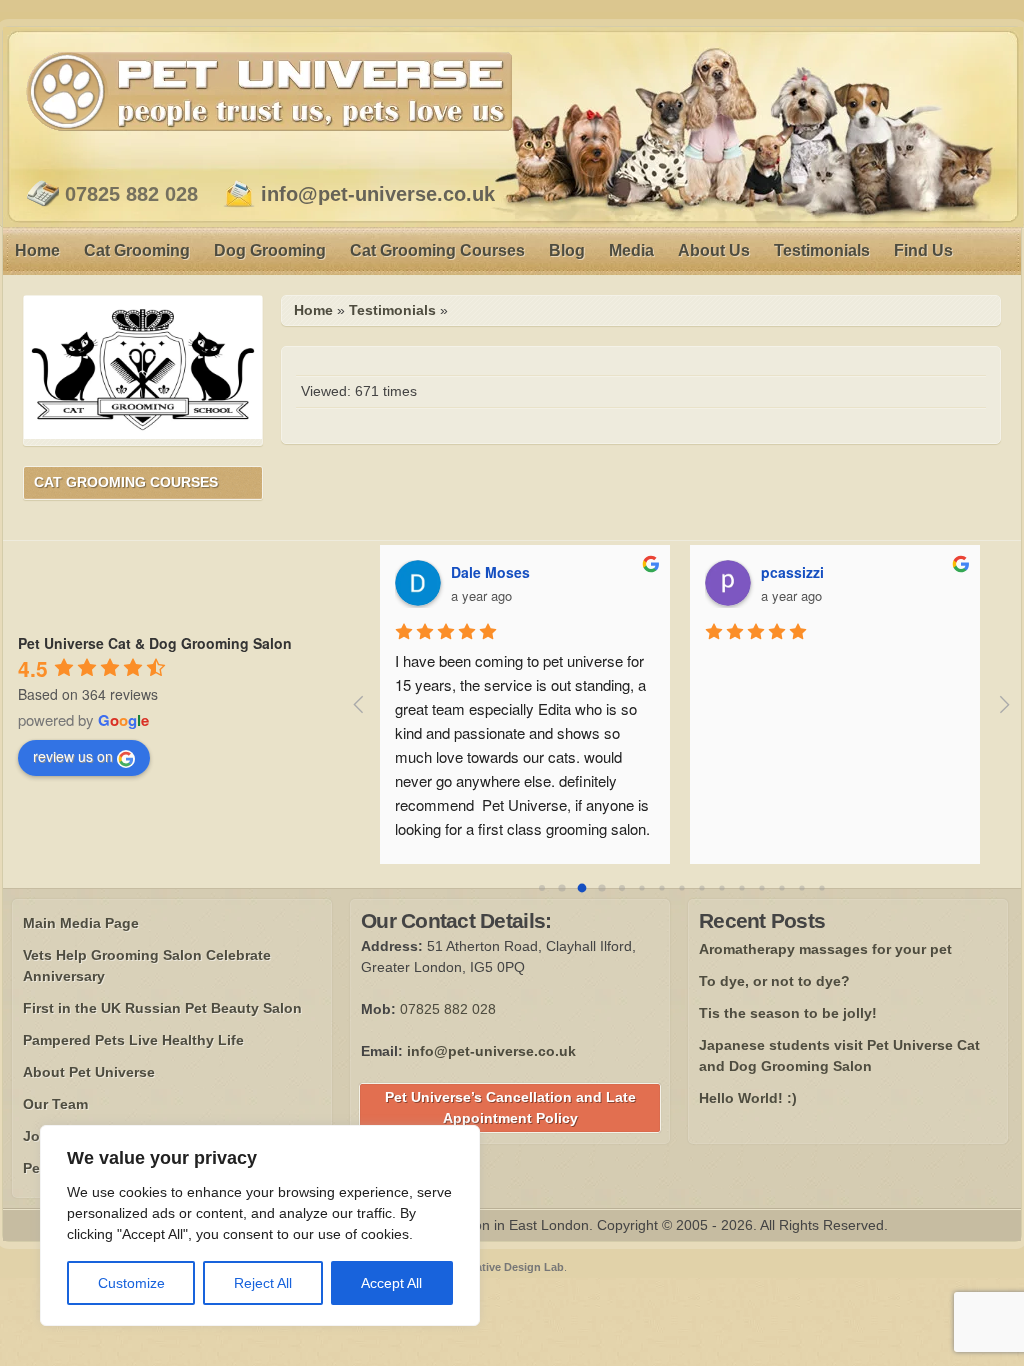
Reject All (263, 1283)
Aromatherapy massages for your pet (825, 949)
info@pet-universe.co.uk (378, 194)
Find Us (923, 250)
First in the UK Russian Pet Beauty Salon (162, 1008)
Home (37, 250)
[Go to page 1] (561, 888)
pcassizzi (792, 572)
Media (631, 250)
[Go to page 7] (681, 888)
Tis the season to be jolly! (788, 1013)
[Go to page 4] (622, 888)
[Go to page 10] (741, 888)
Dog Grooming (270, 250)
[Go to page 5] (641, 888)
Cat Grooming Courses (437, 250)
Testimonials (822, 250)
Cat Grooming (137, 250)
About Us (714, 250)
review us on (73, 756)
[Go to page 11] (761, 888)
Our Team (55, 1104)
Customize (131, 1283)
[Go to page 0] (542, 888)
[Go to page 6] (661, 888)
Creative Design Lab (511, 1267)
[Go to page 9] (721, 888)
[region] (260, 1225)
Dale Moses (490, 572)
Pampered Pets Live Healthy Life (133, 1040)
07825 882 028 (131, 194)
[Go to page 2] (581, 888)
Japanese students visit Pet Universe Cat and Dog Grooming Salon (839, 1055)
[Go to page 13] (801, 888)
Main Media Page (81, 923)
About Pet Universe (89, 1072)
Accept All (391, 1283)
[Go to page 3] (601, 888)
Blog (567, 250)
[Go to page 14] (821, 888)
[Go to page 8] (701, 888)
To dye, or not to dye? (774, 981)
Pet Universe (269, 91)
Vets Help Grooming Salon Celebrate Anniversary (147, 965)
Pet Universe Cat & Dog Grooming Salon (155, 643)
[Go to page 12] (781, 888)
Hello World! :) (748, 1098)
